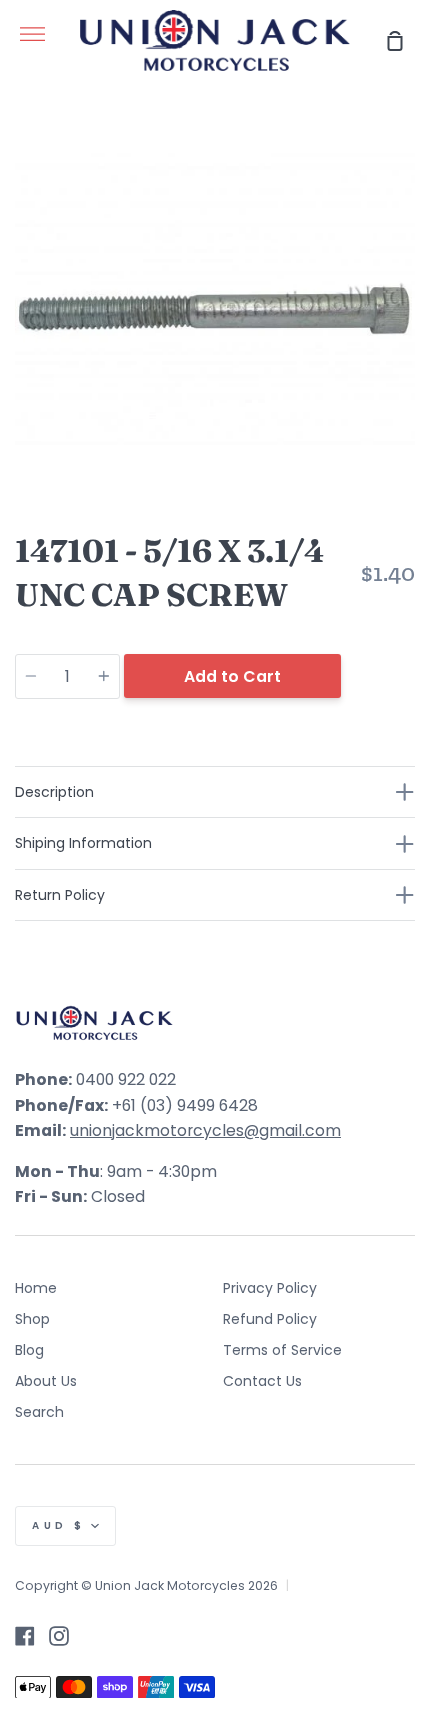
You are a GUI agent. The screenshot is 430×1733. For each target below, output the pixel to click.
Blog (29, 1350)
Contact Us (262, 1381)
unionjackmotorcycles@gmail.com (205, 1130)
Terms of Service (282, 1350)
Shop (32, 1319)
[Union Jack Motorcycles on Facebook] (25, 1636)
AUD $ (59, 1525)
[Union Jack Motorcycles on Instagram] (59, 1636)
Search (39, 1412)
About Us (46, 1381)
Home (36, 1288)
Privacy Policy (270, 1288)
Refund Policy (270, 1319)
